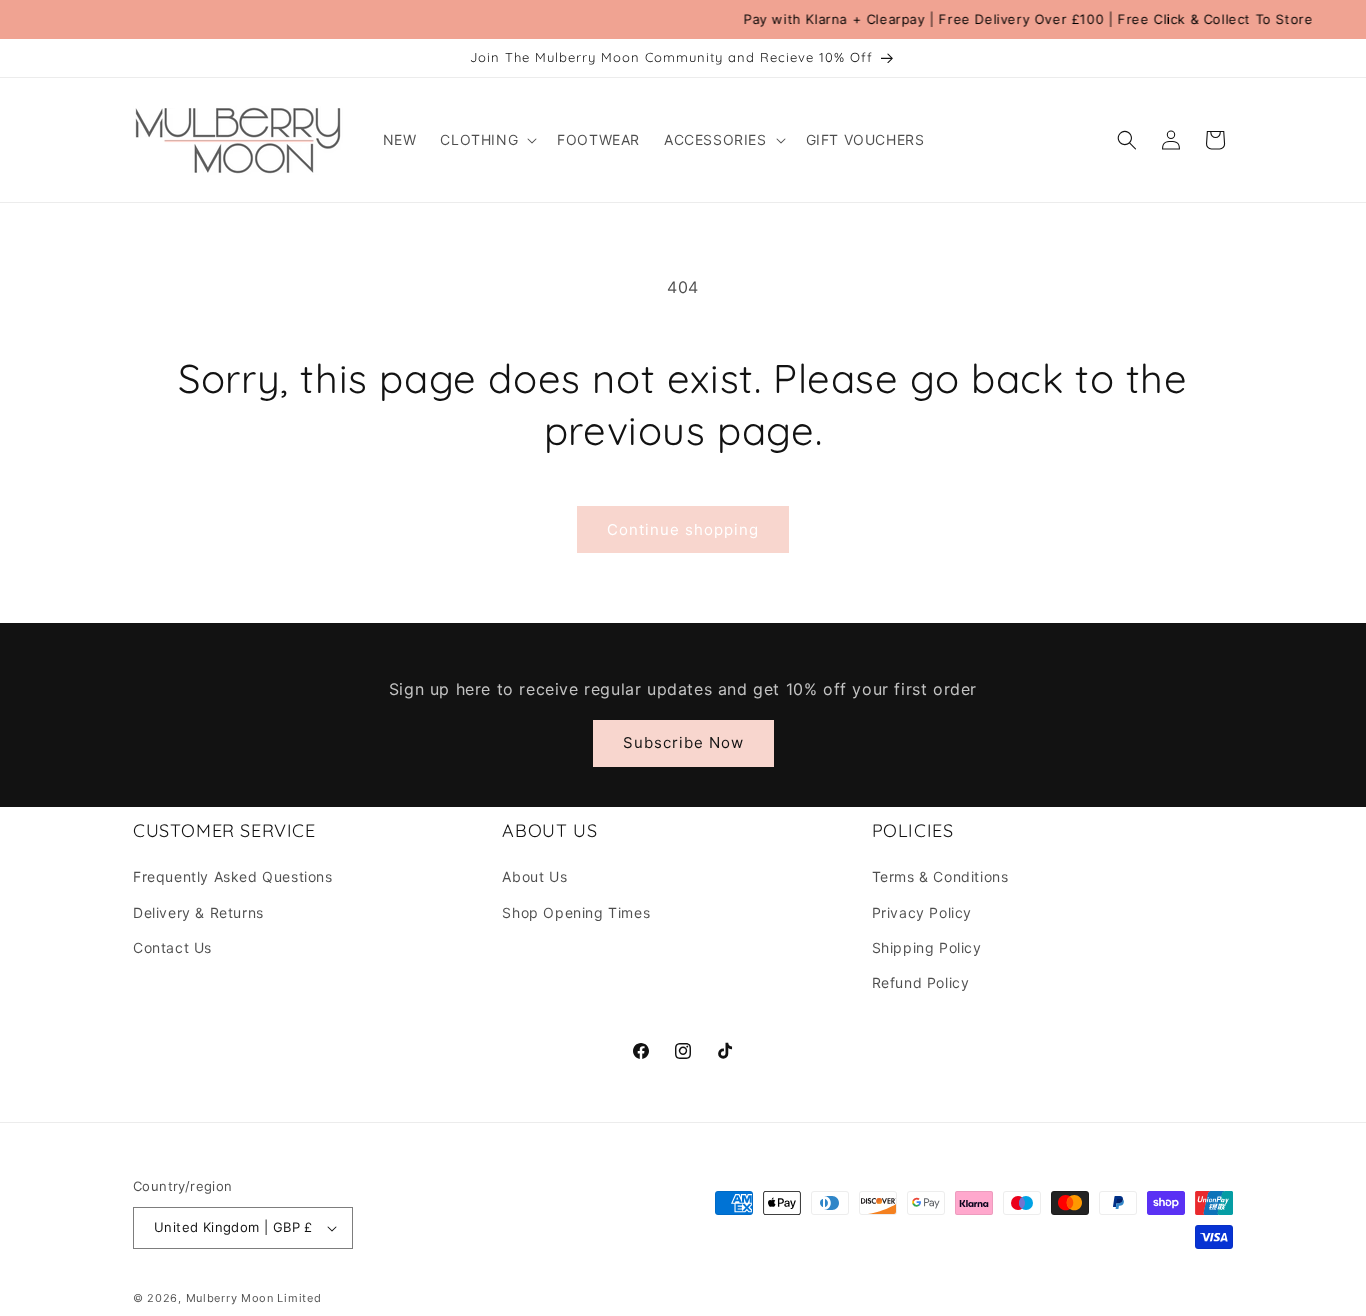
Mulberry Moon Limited (254, 1298)
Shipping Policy (927, 947)
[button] (486, 140)
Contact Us (172, 947)
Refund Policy (921, 982)
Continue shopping (683, 529)
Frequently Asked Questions (233, 876)
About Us (534, 876)
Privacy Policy (922, 912)
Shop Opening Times (576, 912)
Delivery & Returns (198, 912)
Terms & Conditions (940, 876)
